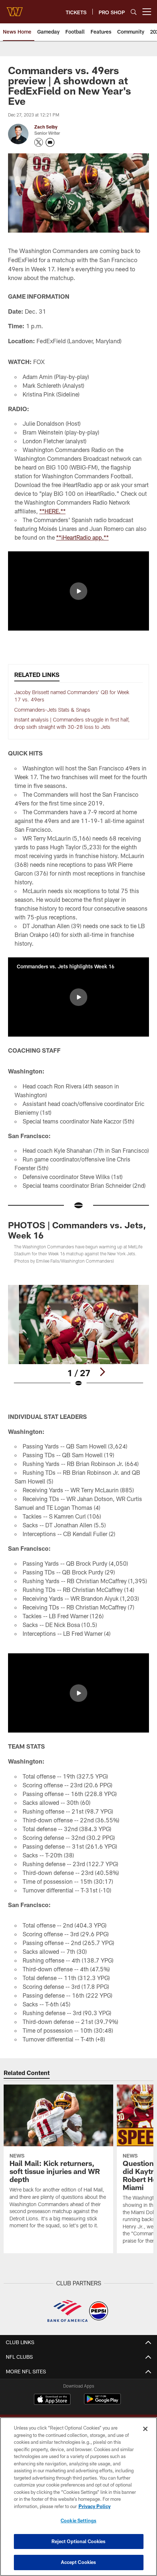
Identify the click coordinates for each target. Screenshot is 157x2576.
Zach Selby (46, 127)
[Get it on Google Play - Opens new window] (102, 2403)
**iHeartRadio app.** (83, 537)
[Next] (102, 1372)
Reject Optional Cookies (79, 2541)
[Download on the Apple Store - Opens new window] (52, 2400)
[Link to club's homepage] (15, 9)
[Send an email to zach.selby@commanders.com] (50, 142)
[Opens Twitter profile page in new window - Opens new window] (39, 142)
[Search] (134, 12)
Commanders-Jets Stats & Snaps (52, 710)
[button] (78, 591)
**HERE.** (53, 511)
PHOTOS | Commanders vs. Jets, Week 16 (77, 1230)
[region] (78, 2497)
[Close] (145, 2429)
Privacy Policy (95, 2506)
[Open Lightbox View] (78, 1336)
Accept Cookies (79, 2562)
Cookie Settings (78, 2521)
